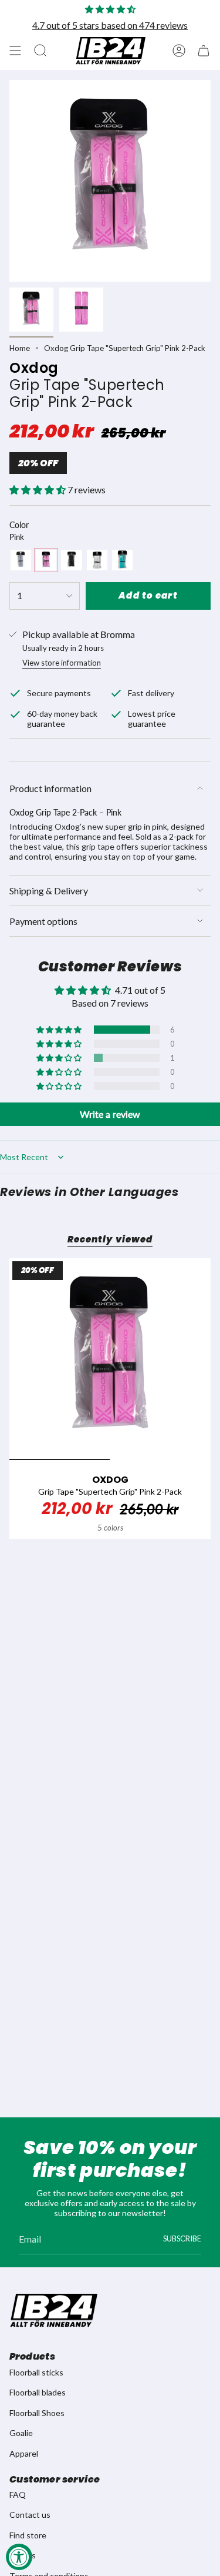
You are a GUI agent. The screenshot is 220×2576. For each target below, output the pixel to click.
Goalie (21, 2433)
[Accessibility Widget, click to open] (19, 2557)
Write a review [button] (110, 1114)
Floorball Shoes (37, 2413)
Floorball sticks (36, 2372)
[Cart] (204, 51)
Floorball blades (38, 2392)
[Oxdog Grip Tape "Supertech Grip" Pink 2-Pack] (110, 1359)
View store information (62, 663)
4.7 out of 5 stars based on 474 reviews (110, 25)
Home (20, 348)
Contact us (30, 2515)
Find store (28, 2535)
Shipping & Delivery (49, 891)
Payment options (43, 921)
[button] (38, 490)
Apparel (24, 2453)
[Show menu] (15, 51)
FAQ (18, 2495)
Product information (50, 788)
